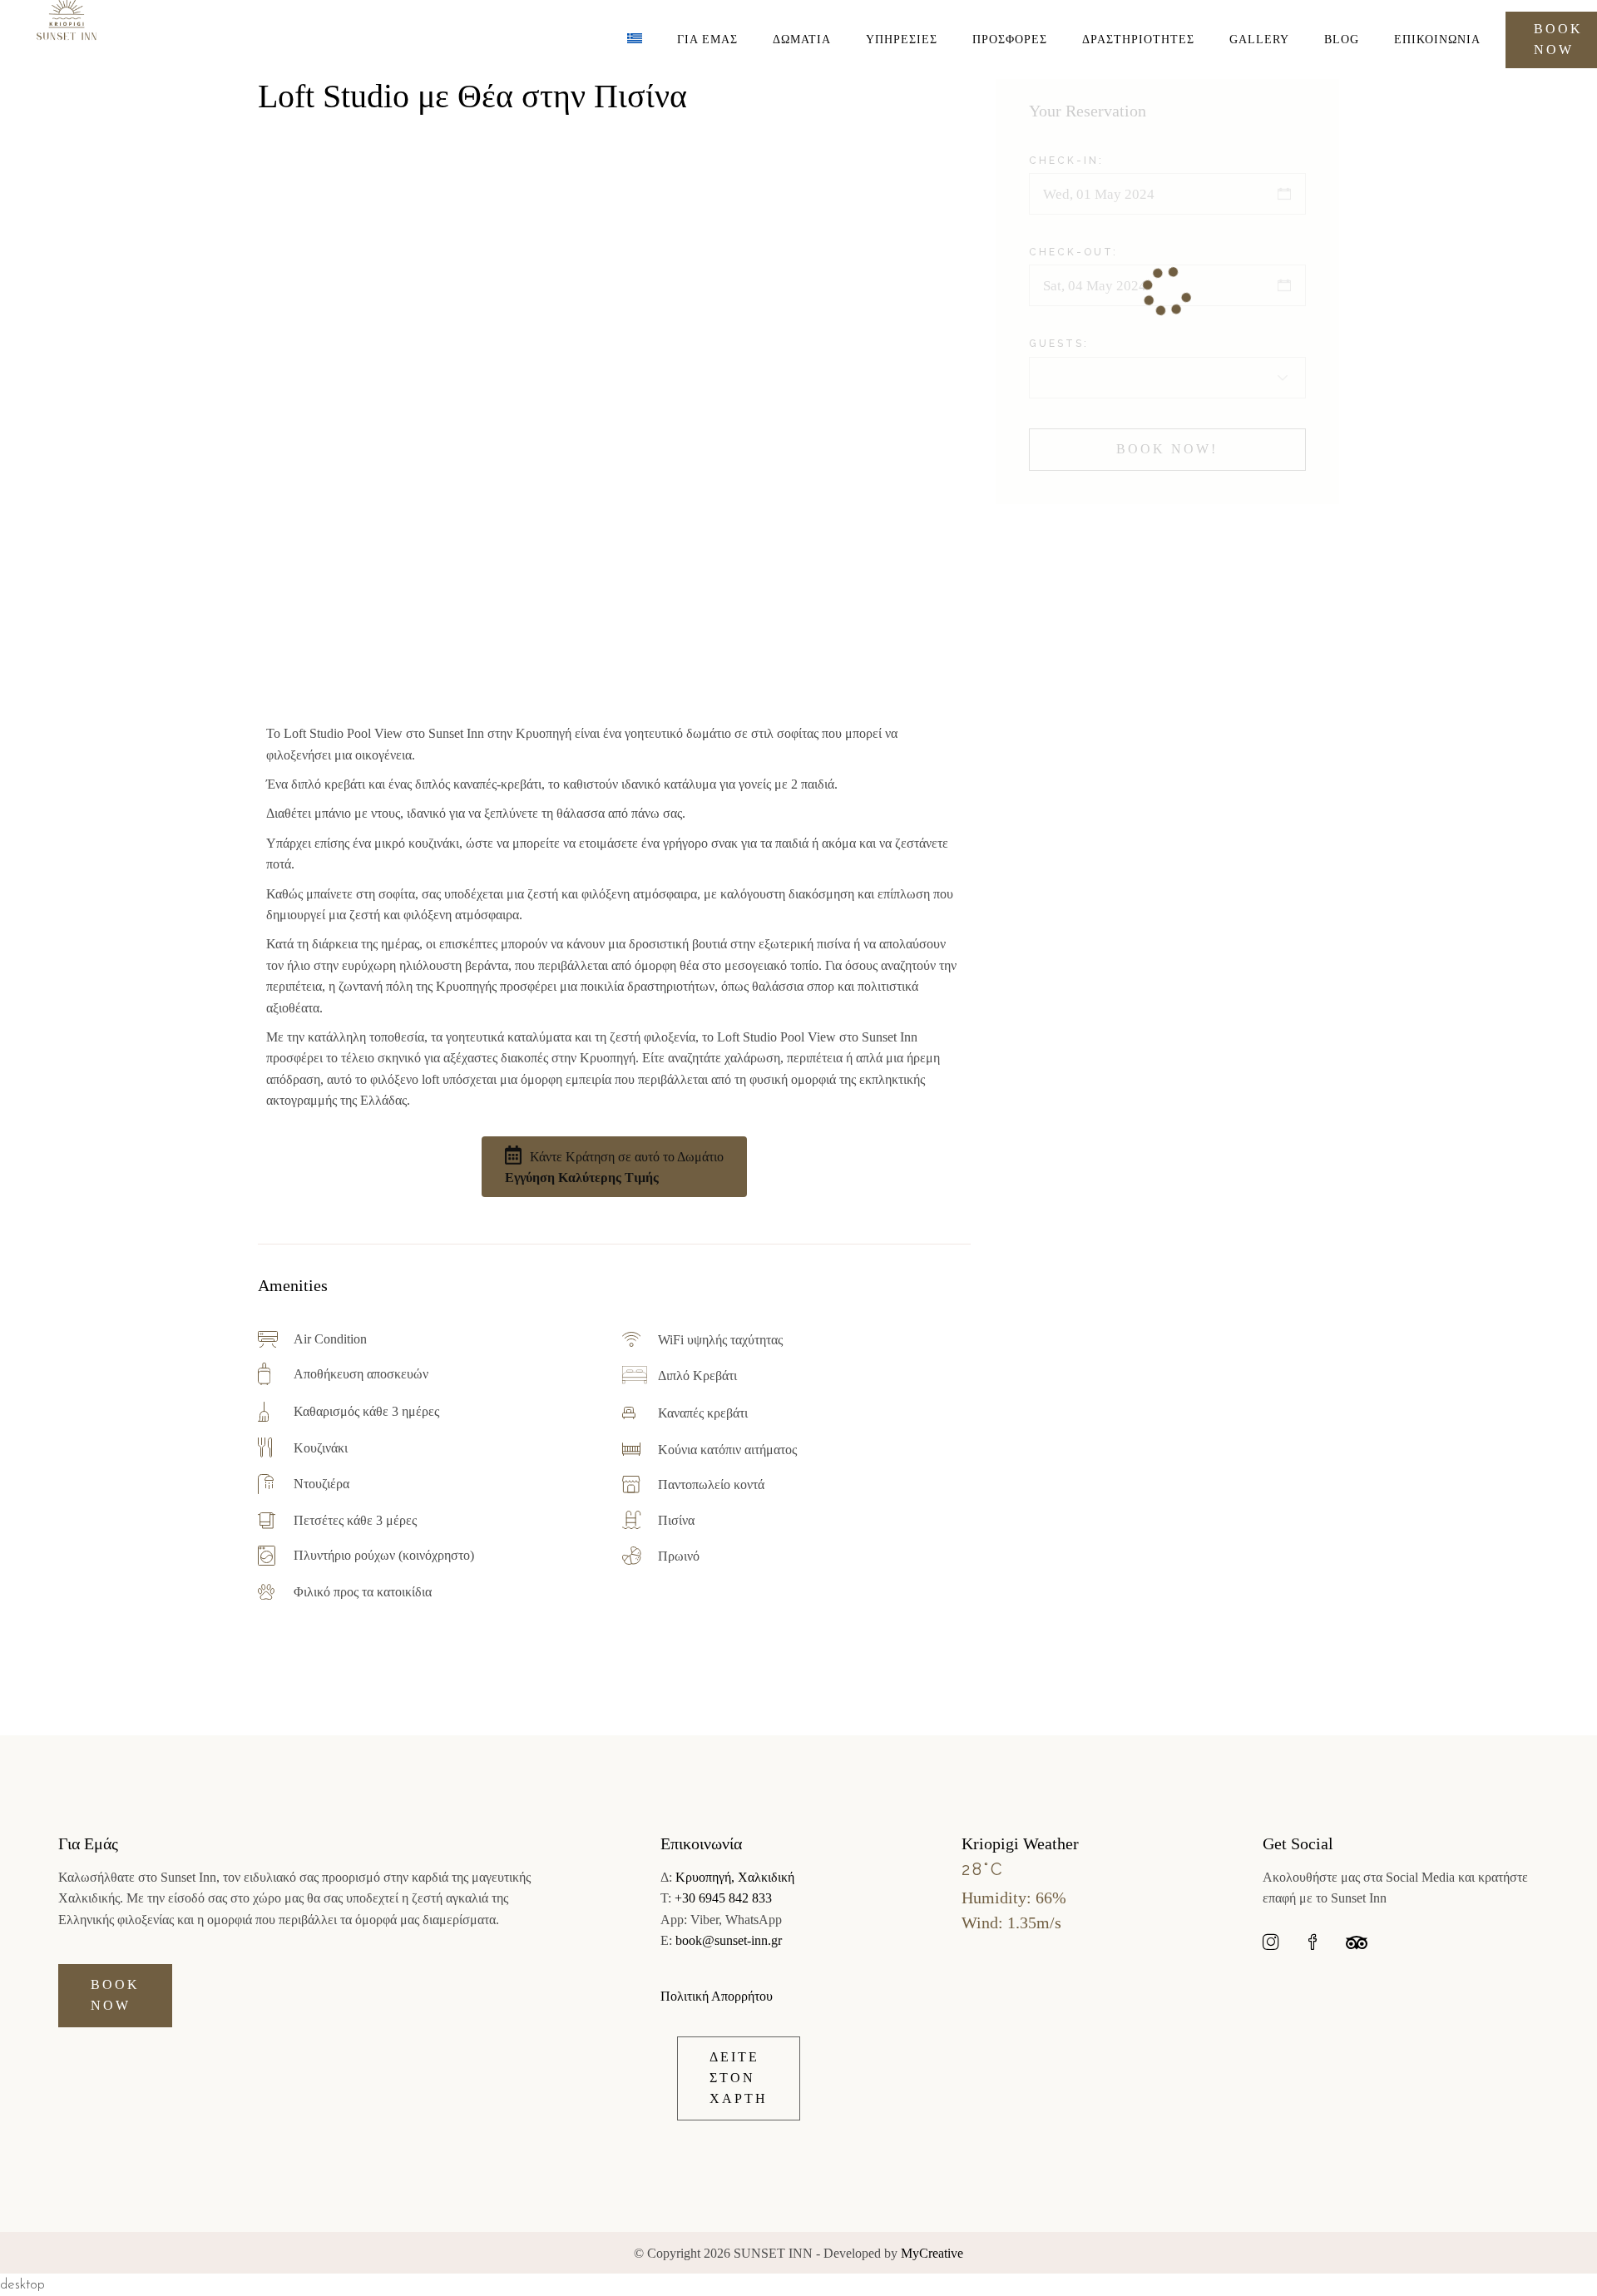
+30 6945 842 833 (723, 1898)
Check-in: (1066, 161)
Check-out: (1073, 252)
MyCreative (932, 2253)
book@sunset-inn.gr (729, 1940)
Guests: (1059, 344)
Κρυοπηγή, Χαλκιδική (735, 1877)
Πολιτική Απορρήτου (717, 1996)
